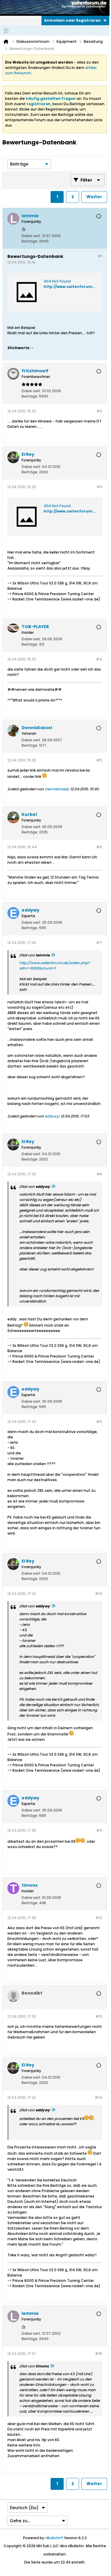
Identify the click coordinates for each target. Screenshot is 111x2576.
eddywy (52, 1116)
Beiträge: (30, 241)
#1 (100, 256)
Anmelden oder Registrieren (72, 20)
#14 (98, 2097)
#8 (99, 1174)
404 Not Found (57, 281)
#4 (99, 659)
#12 (99, 1918)
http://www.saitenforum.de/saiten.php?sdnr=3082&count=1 (54, 965)
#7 (99, 943)
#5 (99, 760)
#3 (99, 487)
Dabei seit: (31, 236)
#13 (99, 2016)
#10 (99, 1594)
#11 (99, 1830)
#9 (99, 1422)
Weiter (94, 197)
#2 (99, 411)
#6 (99, 847)
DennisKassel (56, 789)
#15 (99, 2354)
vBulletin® (54, 2538)
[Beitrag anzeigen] (53, 955)
